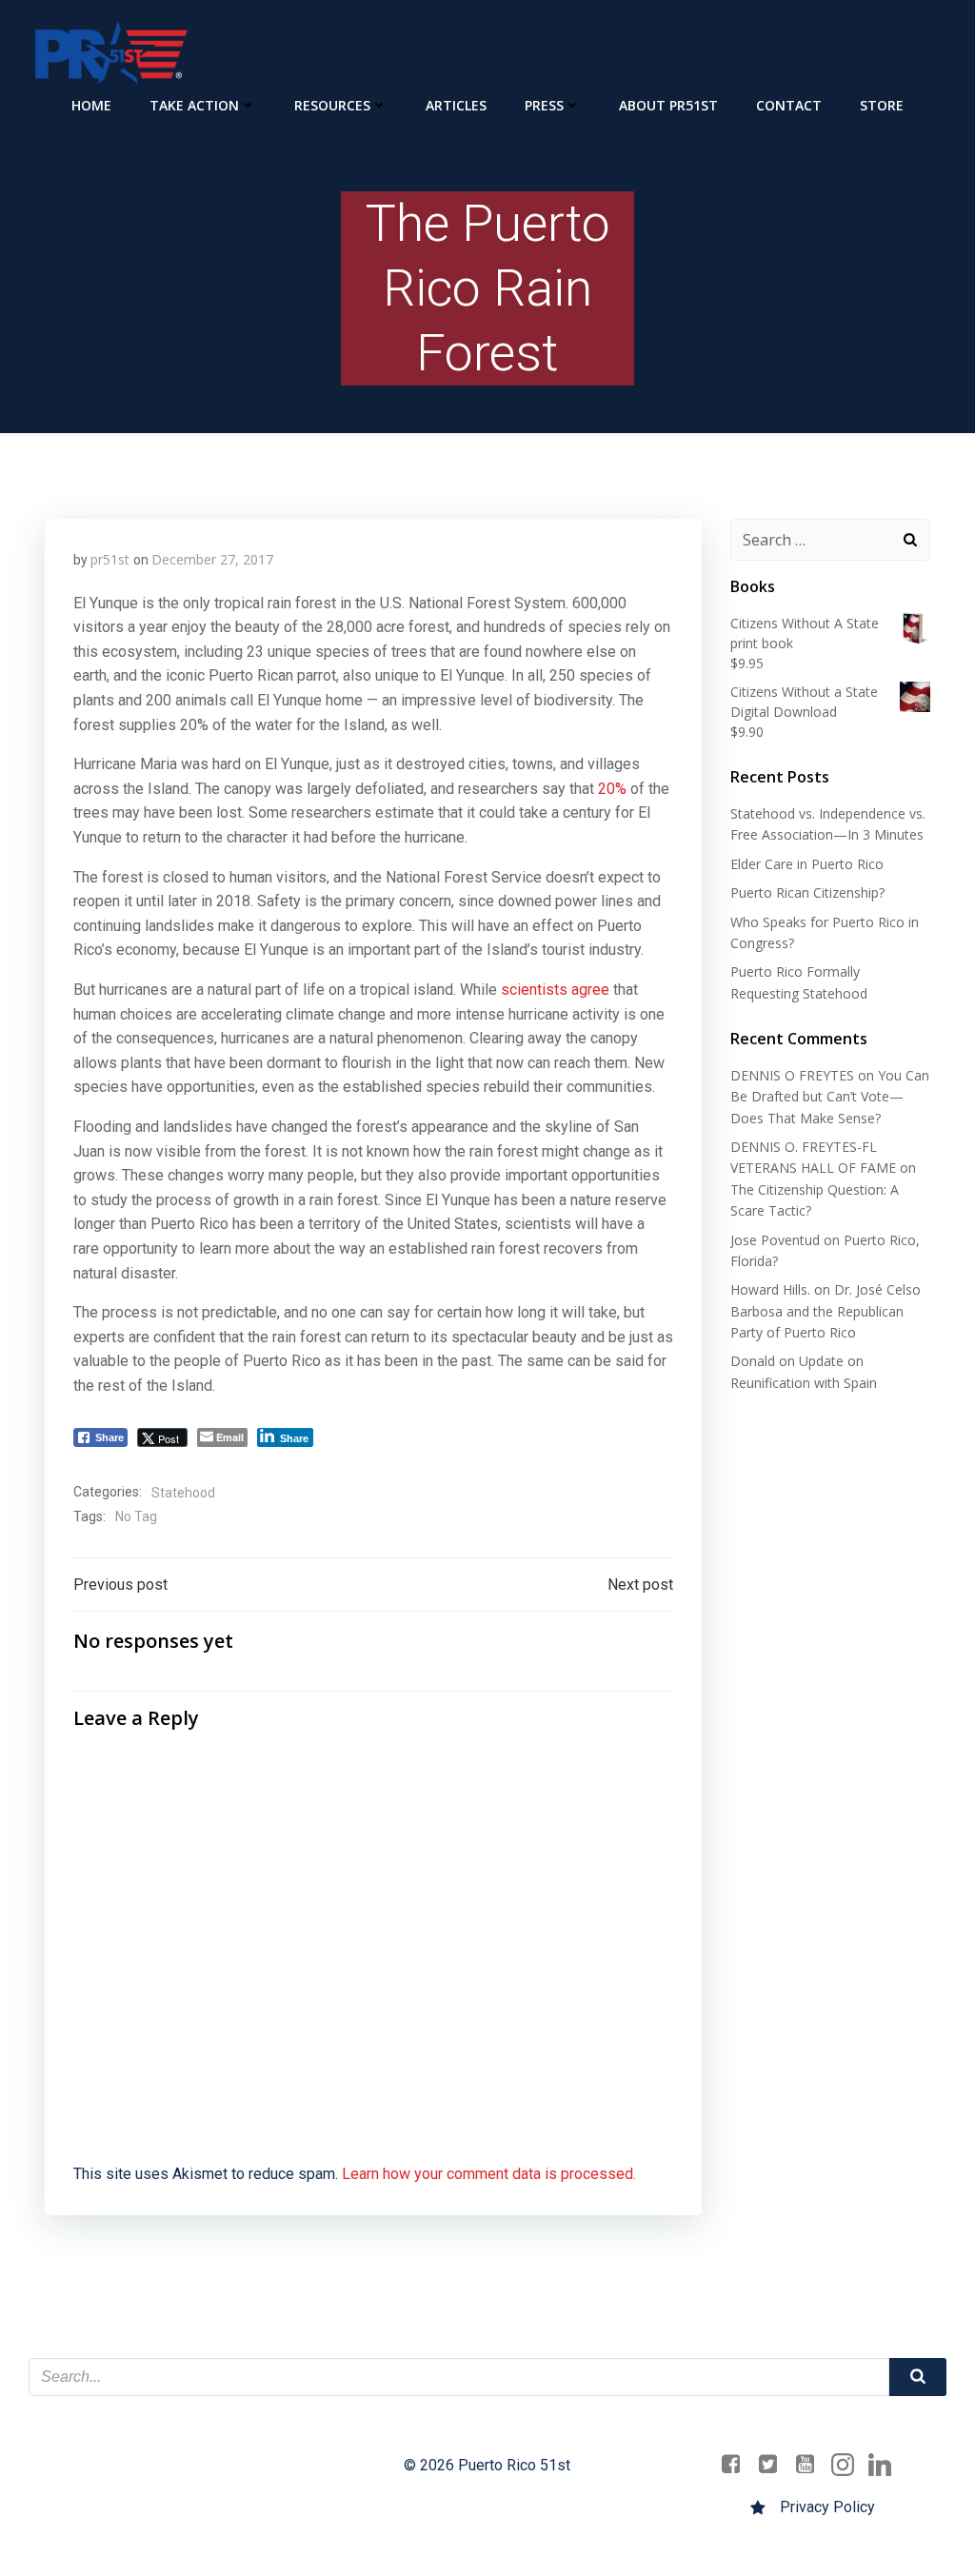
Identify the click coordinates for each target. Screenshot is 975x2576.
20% (612, 789)
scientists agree (555, 990)
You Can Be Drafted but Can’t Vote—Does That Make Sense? (830, 1097)
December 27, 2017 (212, 559)
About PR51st (668, 105)
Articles (456, 105)
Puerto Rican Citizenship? (807, 892)
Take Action (194, 105)
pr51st (110, 559)
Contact (789, 105)
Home (91, 105)
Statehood (183, 1493)
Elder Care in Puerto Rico (807, 864)
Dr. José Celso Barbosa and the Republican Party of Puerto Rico (826, 1311)
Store (882, 105)
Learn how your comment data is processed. (489, 2174)
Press (544, 105)
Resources (332, 105)
